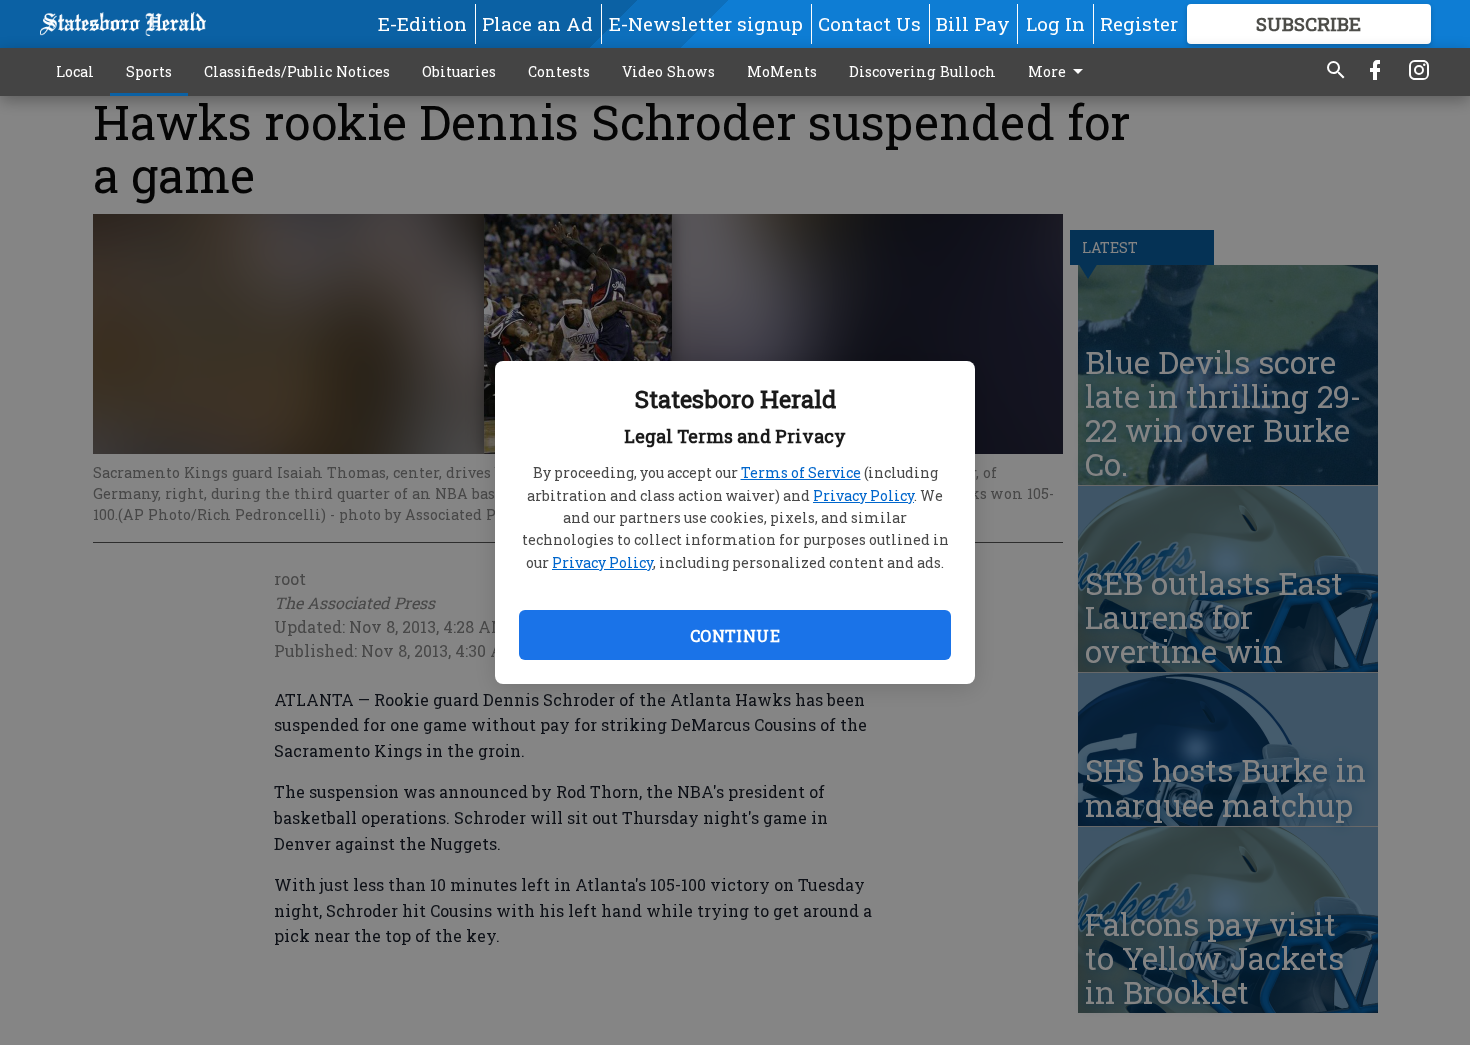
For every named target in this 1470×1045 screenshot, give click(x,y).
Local (75, 71)
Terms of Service (801, 472)
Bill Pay (973, 23)
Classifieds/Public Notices (297, 71)
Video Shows (668, 71)
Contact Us (869, 23)
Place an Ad (537, 23)
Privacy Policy (863, 495)
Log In (1055, 23)
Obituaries (459, 71)
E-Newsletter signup (706, 23)
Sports (149, 71)
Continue (735, 635)
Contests (559, 71)
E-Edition (422, 23)
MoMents (782, 71)
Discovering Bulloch (922, 71)
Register (1139, 23)
